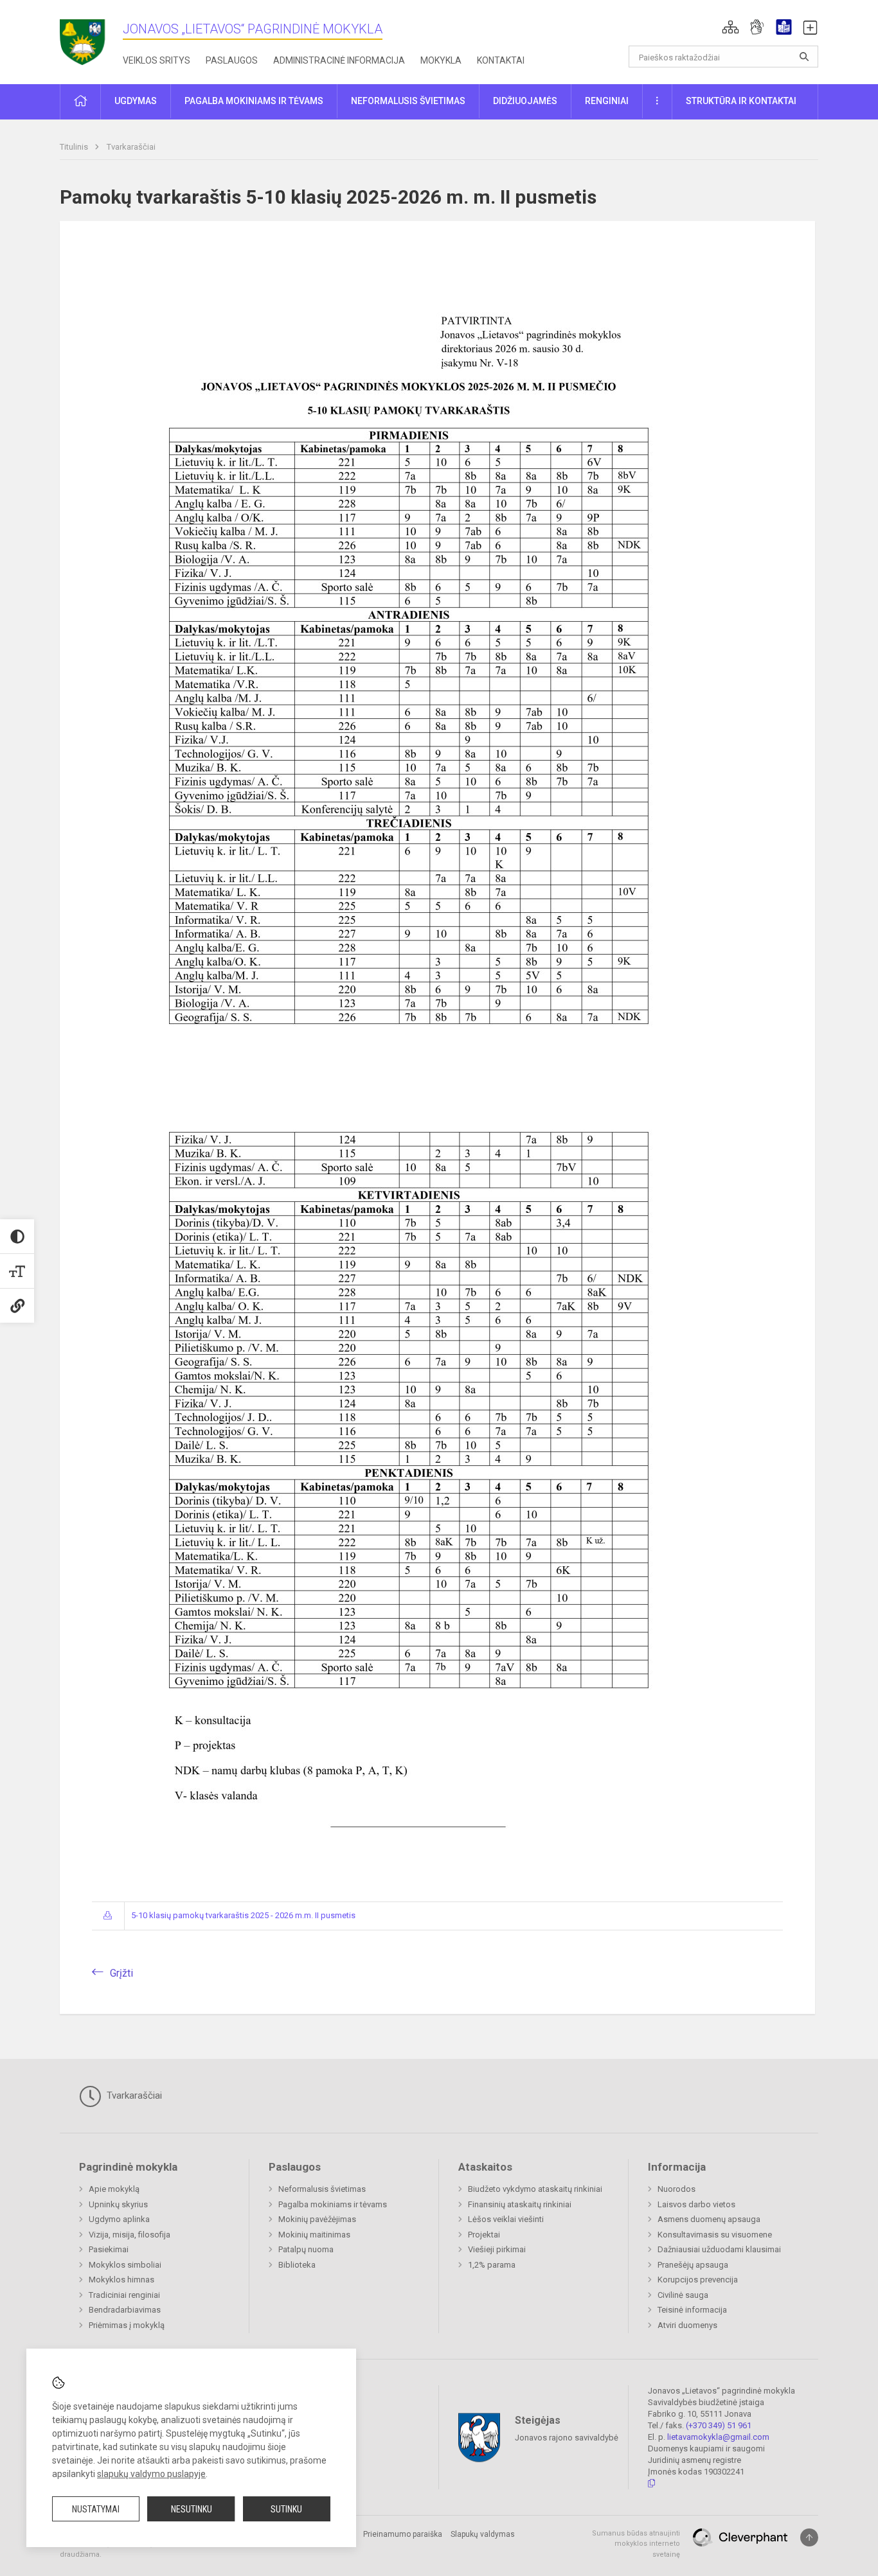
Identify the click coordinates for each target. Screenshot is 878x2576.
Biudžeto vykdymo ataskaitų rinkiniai (535, 2189)
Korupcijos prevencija (698, 2280)
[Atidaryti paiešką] (804, 57)
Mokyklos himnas (121, 2280)
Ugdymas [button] (136, 101)
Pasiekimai (109, 2249)
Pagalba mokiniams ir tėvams (333, 2204)
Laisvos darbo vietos (696, 2204)
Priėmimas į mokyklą (127, 2325)
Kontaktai (501, 60)
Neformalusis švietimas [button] (408, 101)
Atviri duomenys (687, 2325)
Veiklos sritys (157, 60)
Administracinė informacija (339, 60)
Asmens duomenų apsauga (709, 2219)
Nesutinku (192, 2509)
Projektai (484, 2235)
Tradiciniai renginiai (124, 2295)
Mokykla (441, 60)
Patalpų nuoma (306, 2249)
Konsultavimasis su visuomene (715, 2235)
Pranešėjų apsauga (693, 2265)
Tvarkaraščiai (131, 147)
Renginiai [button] (607, 101)
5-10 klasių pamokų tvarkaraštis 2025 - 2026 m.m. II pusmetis (243, 1915)
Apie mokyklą (114, 2189)
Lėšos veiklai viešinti (506, 2219)
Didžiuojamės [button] (525, 101)
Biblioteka (297, 2265)
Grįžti (121, 1973)
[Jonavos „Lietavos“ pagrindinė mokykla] (91, 38)
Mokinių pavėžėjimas (317, 2219)
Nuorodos (676, 2189)
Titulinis (75, 147)
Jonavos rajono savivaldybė (567, 2437)
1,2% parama (492, 2265)
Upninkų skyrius (118, 2204)
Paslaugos (232, 60)
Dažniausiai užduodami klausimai (719, 2249)
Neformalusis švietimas (322, 2189)
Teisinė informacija (692, 2310)
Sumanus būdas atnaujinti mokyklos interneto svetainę (636, 2544)
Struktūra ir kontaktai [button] (741, 101)
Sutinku (286, 2509)
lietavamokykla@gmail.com (718, 2437)
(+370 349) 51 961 (719, 2425)
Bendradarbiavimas (125, 2310)
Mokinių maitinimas (314, 2235)
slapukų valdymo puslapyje (151, 2474)
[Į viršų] (809, 2537)
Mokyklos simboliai (125, 2265)
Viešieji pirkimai (497, 2249)
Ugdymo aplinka (119, 2219)
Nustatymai (96, 2509)
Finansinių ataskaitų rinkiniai (520, 2204)
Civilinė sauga (683, 2295)
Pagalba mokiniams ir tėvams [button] (254, 101)
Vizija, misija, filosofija (130, 2235)
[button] (730, 27)
